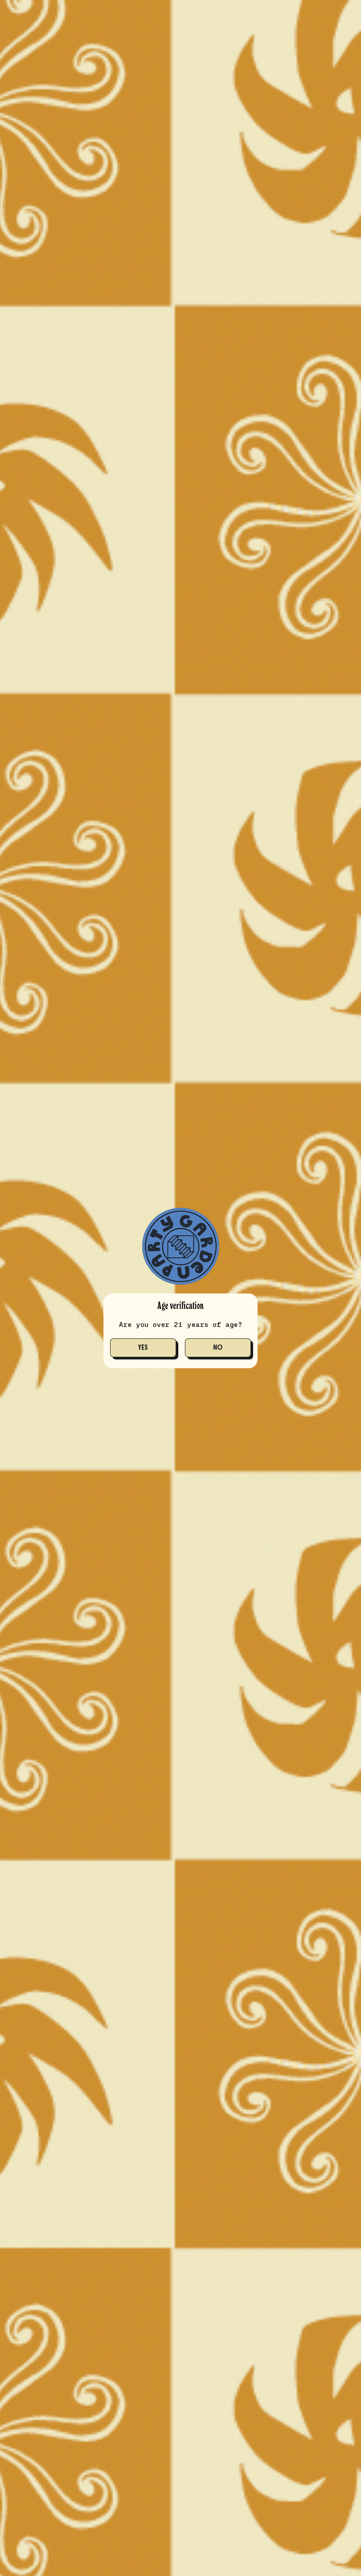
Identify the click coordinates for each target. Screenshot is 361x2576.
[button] (143, 1348)
